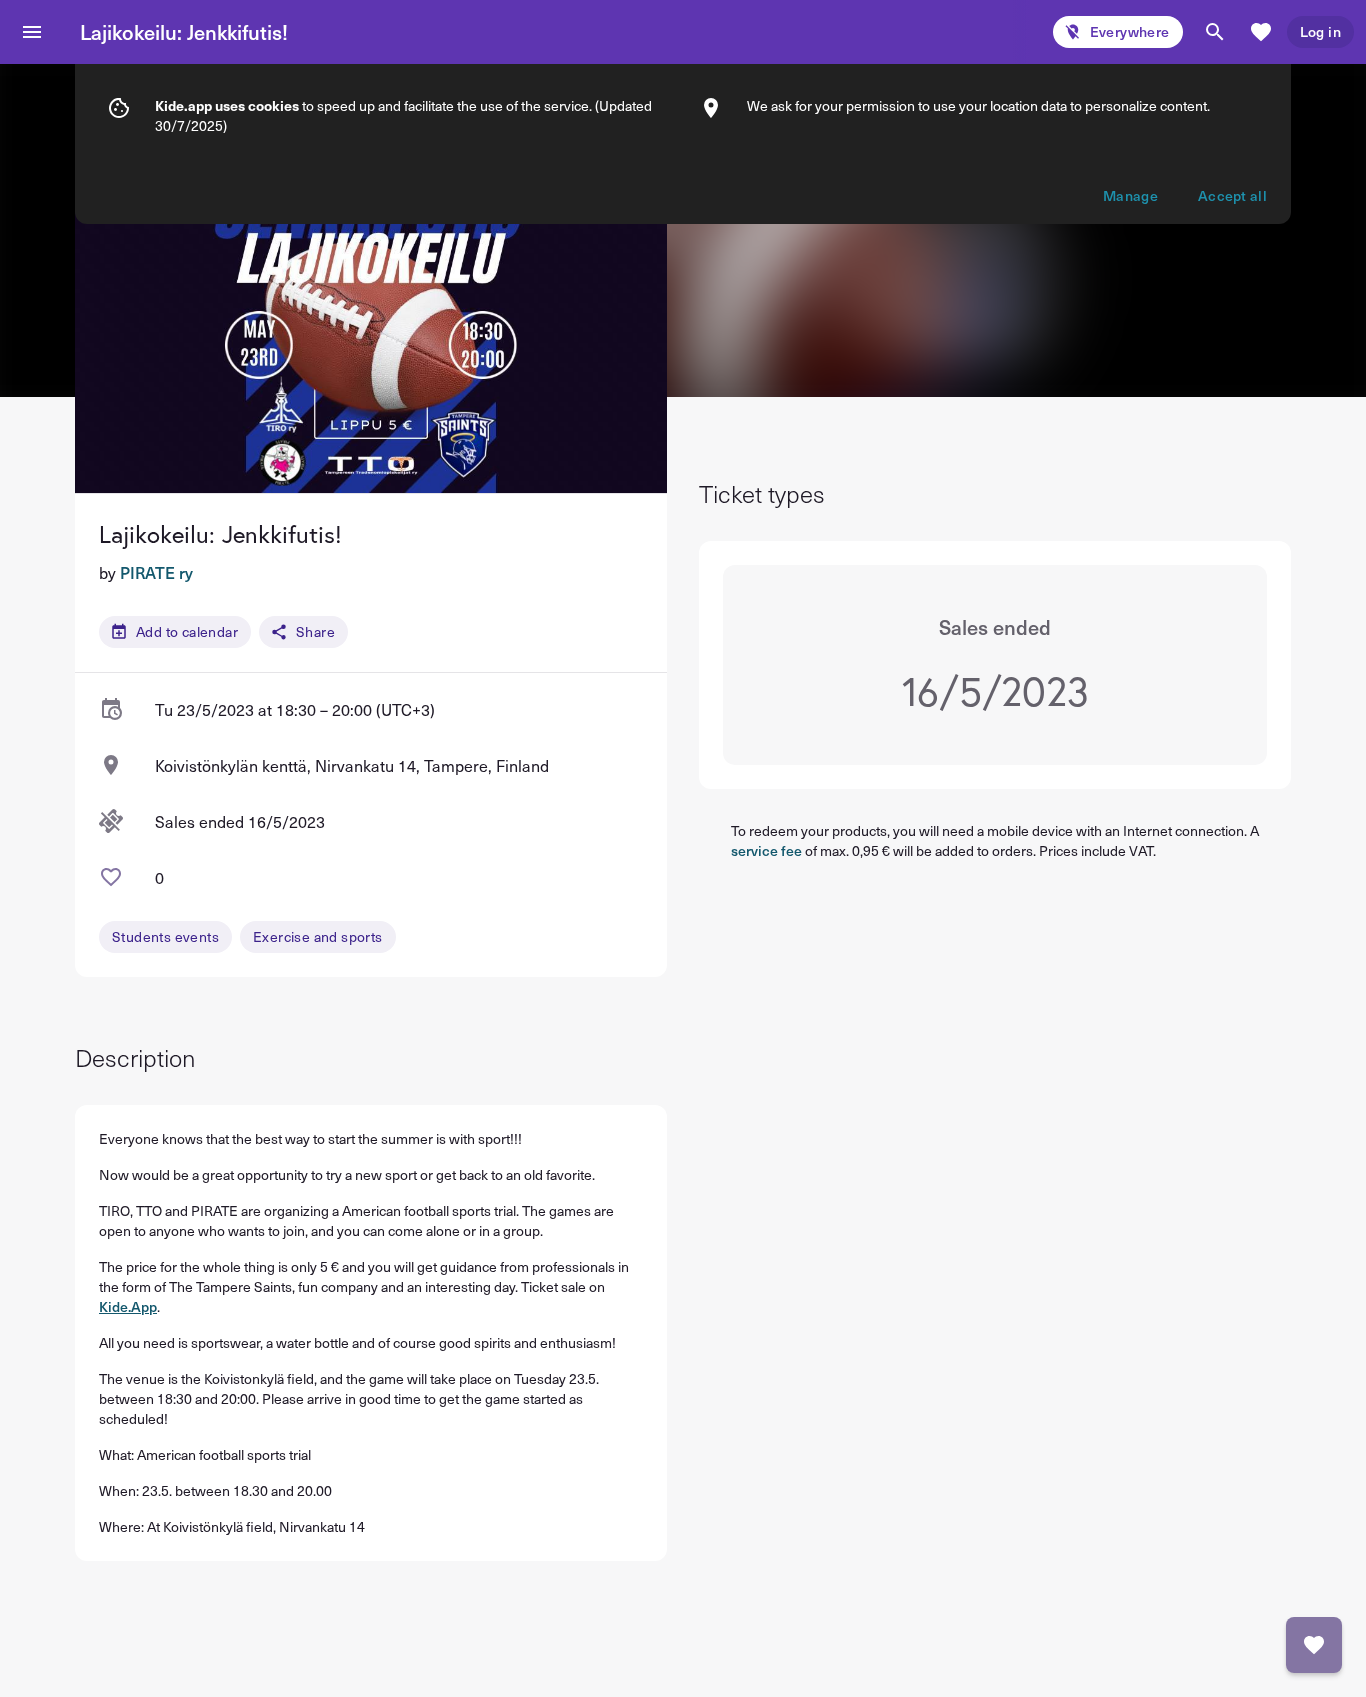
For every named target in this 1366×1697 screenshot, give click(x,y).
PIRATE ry (156, 572)
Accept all (1232, 195)
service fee (766, 850)
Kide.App (128, 1306)
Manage (1130, 195)
